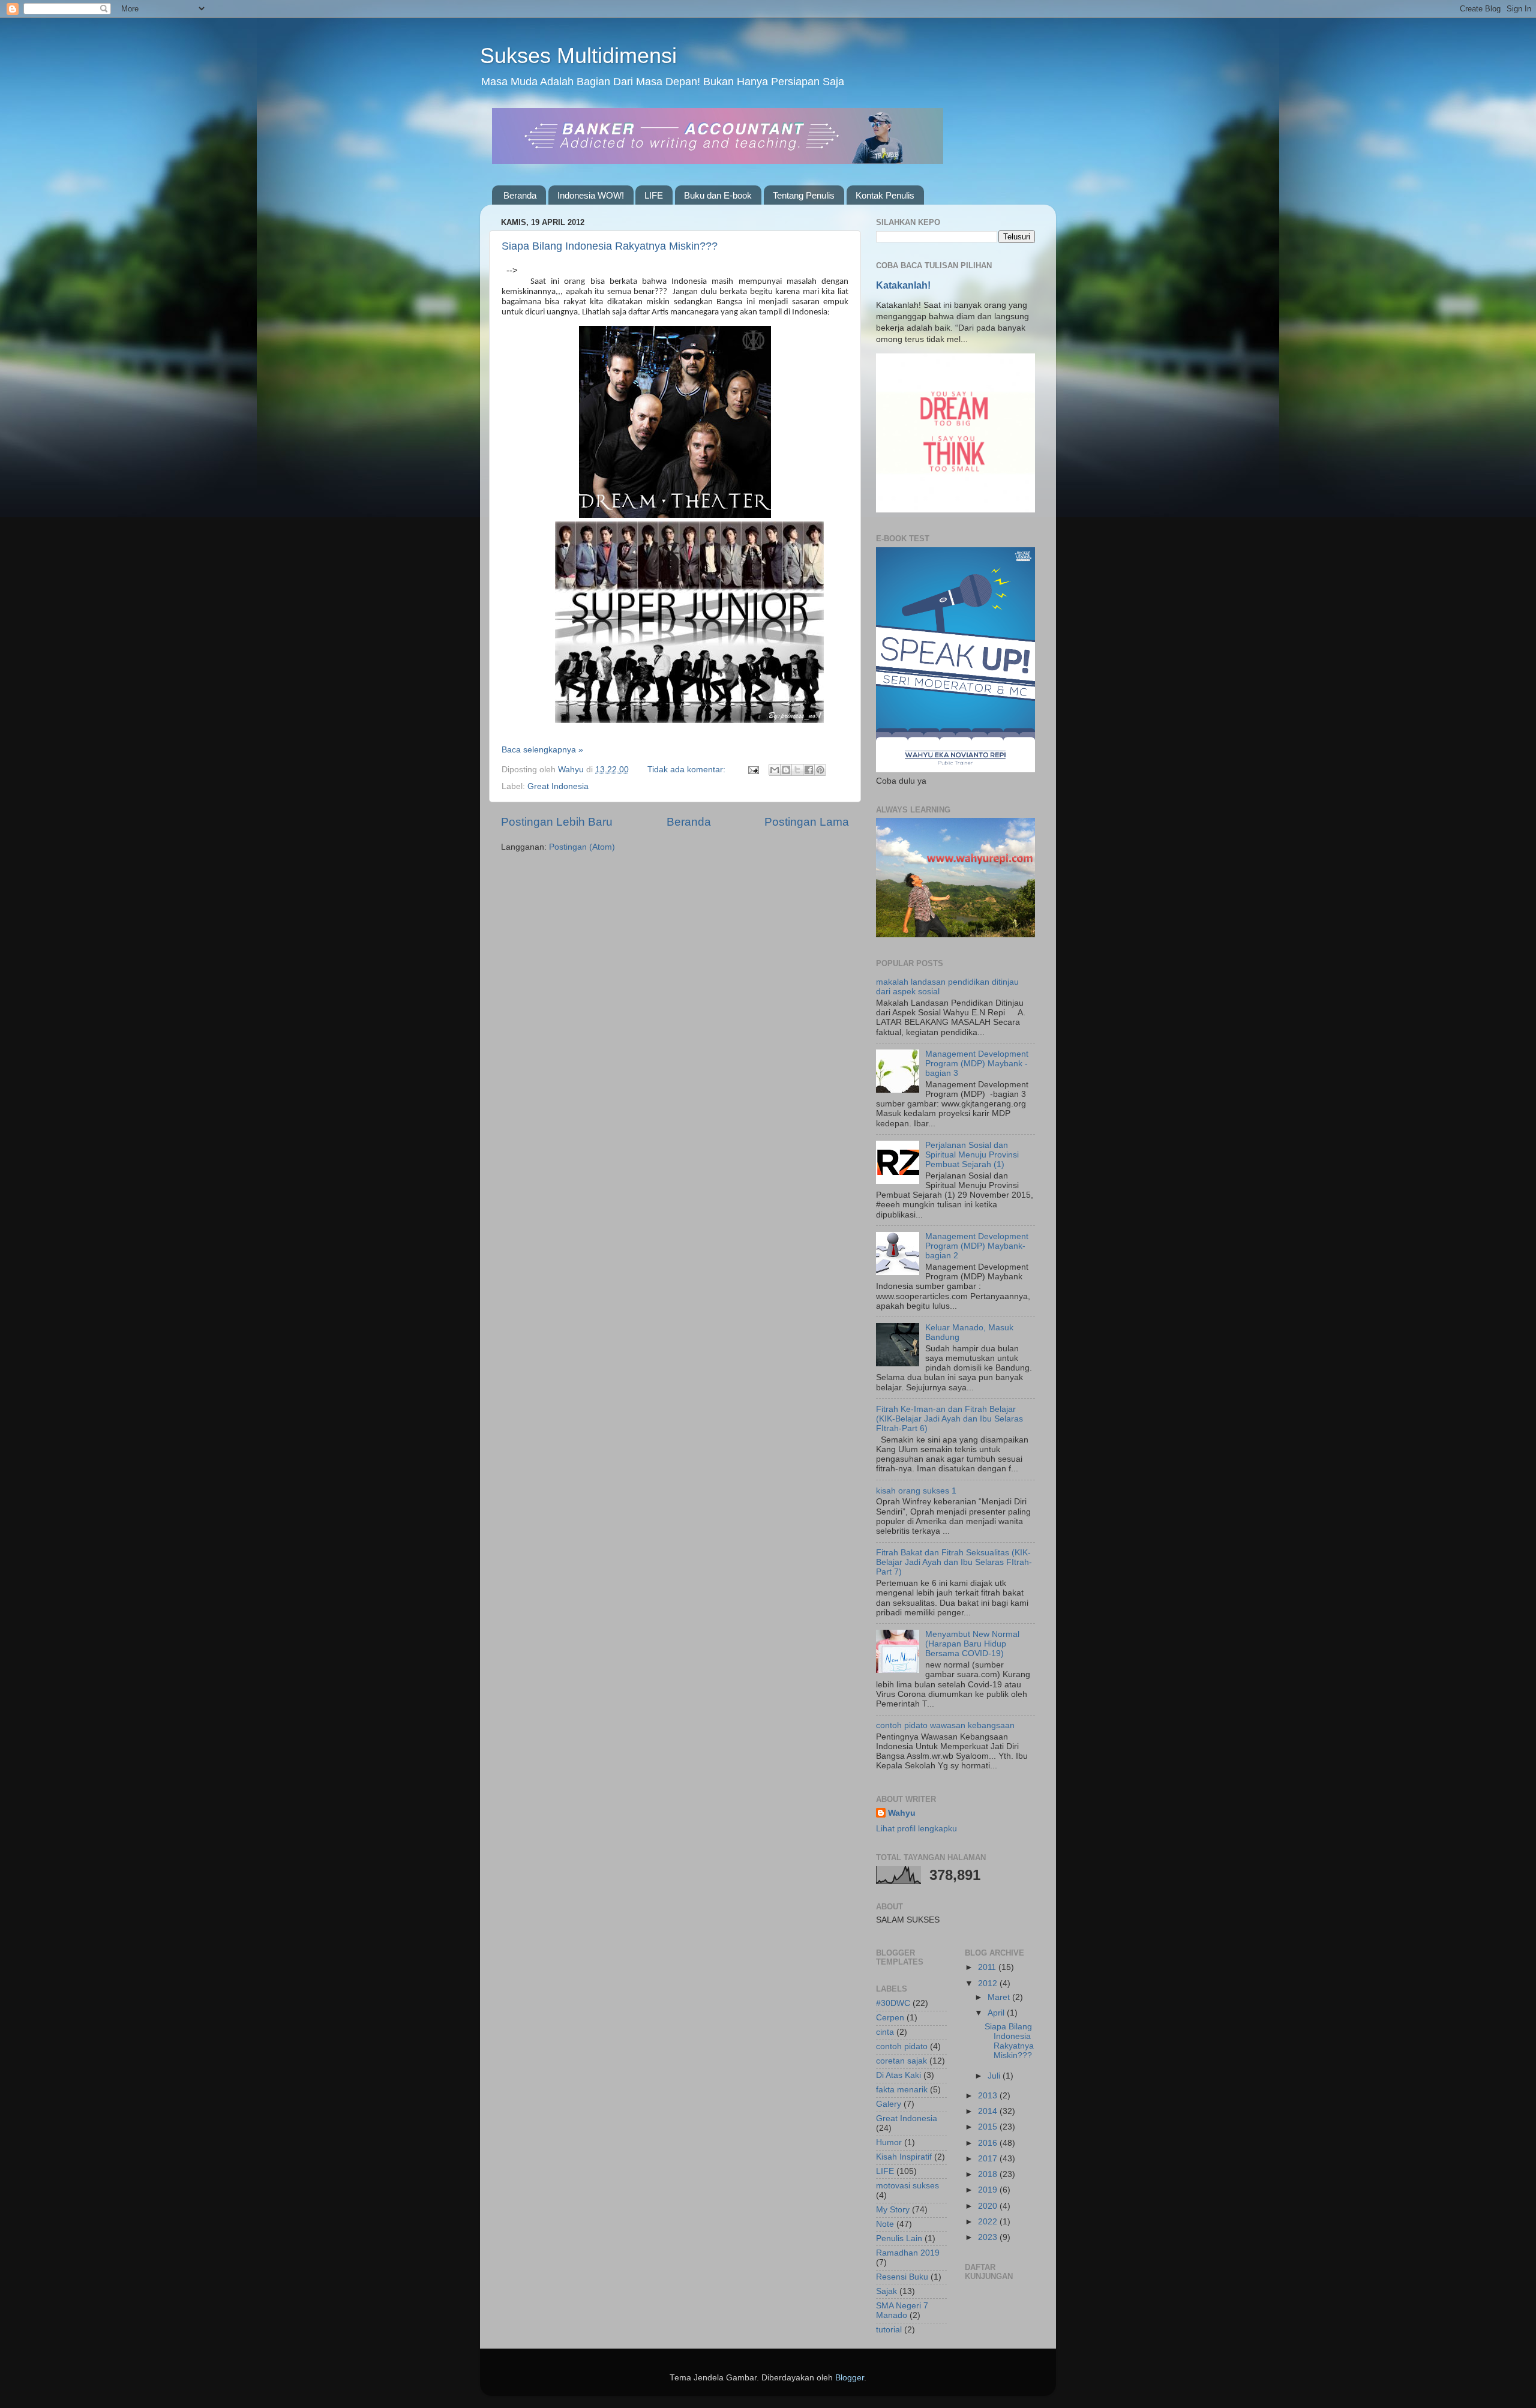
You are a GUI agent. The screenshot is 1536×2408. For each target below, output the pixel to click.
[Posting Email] (753, 770)
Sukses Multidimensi (578, 56)
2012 (989, 1983)
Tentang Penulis (804, 195)
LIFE (654, 195)
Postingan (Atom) (582, 847)
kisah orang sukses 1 (916, 1491)
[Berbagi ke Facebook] (809, 770)
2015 (989, 2127)
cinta (885, 2032)
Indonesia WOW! (591, 195)
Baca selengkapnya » (542, 750)
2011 (988, 1967)
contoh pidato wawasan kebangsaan (945, 1725)
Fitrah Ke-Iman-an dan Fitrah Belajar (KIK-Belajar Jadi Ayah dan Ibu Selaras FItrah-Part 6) (949, 1419)
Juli (995, 2076)
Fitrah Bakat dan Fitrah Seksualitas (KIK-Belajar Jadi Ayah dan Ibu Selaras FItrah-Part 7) (954, 1562)
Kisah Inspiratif (904, 2157)
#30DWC (893, 2003)
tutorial (889, 2330)
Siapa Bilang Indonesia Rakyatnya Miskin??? (610, 246)
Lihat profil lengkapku (916, 1829)
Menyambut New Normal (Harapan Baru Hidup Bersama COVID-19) (972, 1644)
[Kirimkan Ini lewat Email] (775, 770)
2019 (989, 2190)
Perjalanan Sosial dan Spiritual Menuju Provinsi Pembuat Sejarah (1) (972, 1155)
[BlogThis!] (786, 770)
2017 (989, 2159)
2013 (989, 2096)
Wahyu (902, 1813)
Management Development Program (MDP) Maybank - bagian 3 (977, 1064)
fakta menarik (902, 2090)
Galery (889, 2104)
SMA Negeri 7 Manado (902, 2310)
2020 (989, 2206)
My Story (893, 2210)
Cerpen (890, 2018)
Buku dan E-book (718, 195)
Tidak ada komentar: (688, 770)
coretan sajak (901, 2061)
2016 (989, 2143)
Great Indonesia (558, 786)
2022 (989, 2222)
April (997, 2013)
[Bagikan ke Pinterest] (820, 770)
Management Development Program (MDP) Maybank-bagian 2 (977, 1246)
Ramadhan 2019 (908, 2253)
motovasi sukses (907, 2186)
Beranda (520, 195)
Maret (1000, 1997)
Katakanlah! (903, 285)
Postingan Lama (807, 822)
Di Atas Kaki (898, 2075)
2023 (989, 2237)
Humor (889, 2142)
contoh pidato (902, 2046)
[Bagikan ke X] (797, 770)
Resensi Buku (902, 2277)
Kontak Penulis (885, 195)
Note (885, 2224)
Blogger (850, 2378)
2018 (989, 2174)
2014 (989, 2111)
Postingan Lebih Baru (557, 822)
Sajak (886, 2291)
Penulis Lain (899, 2238)
